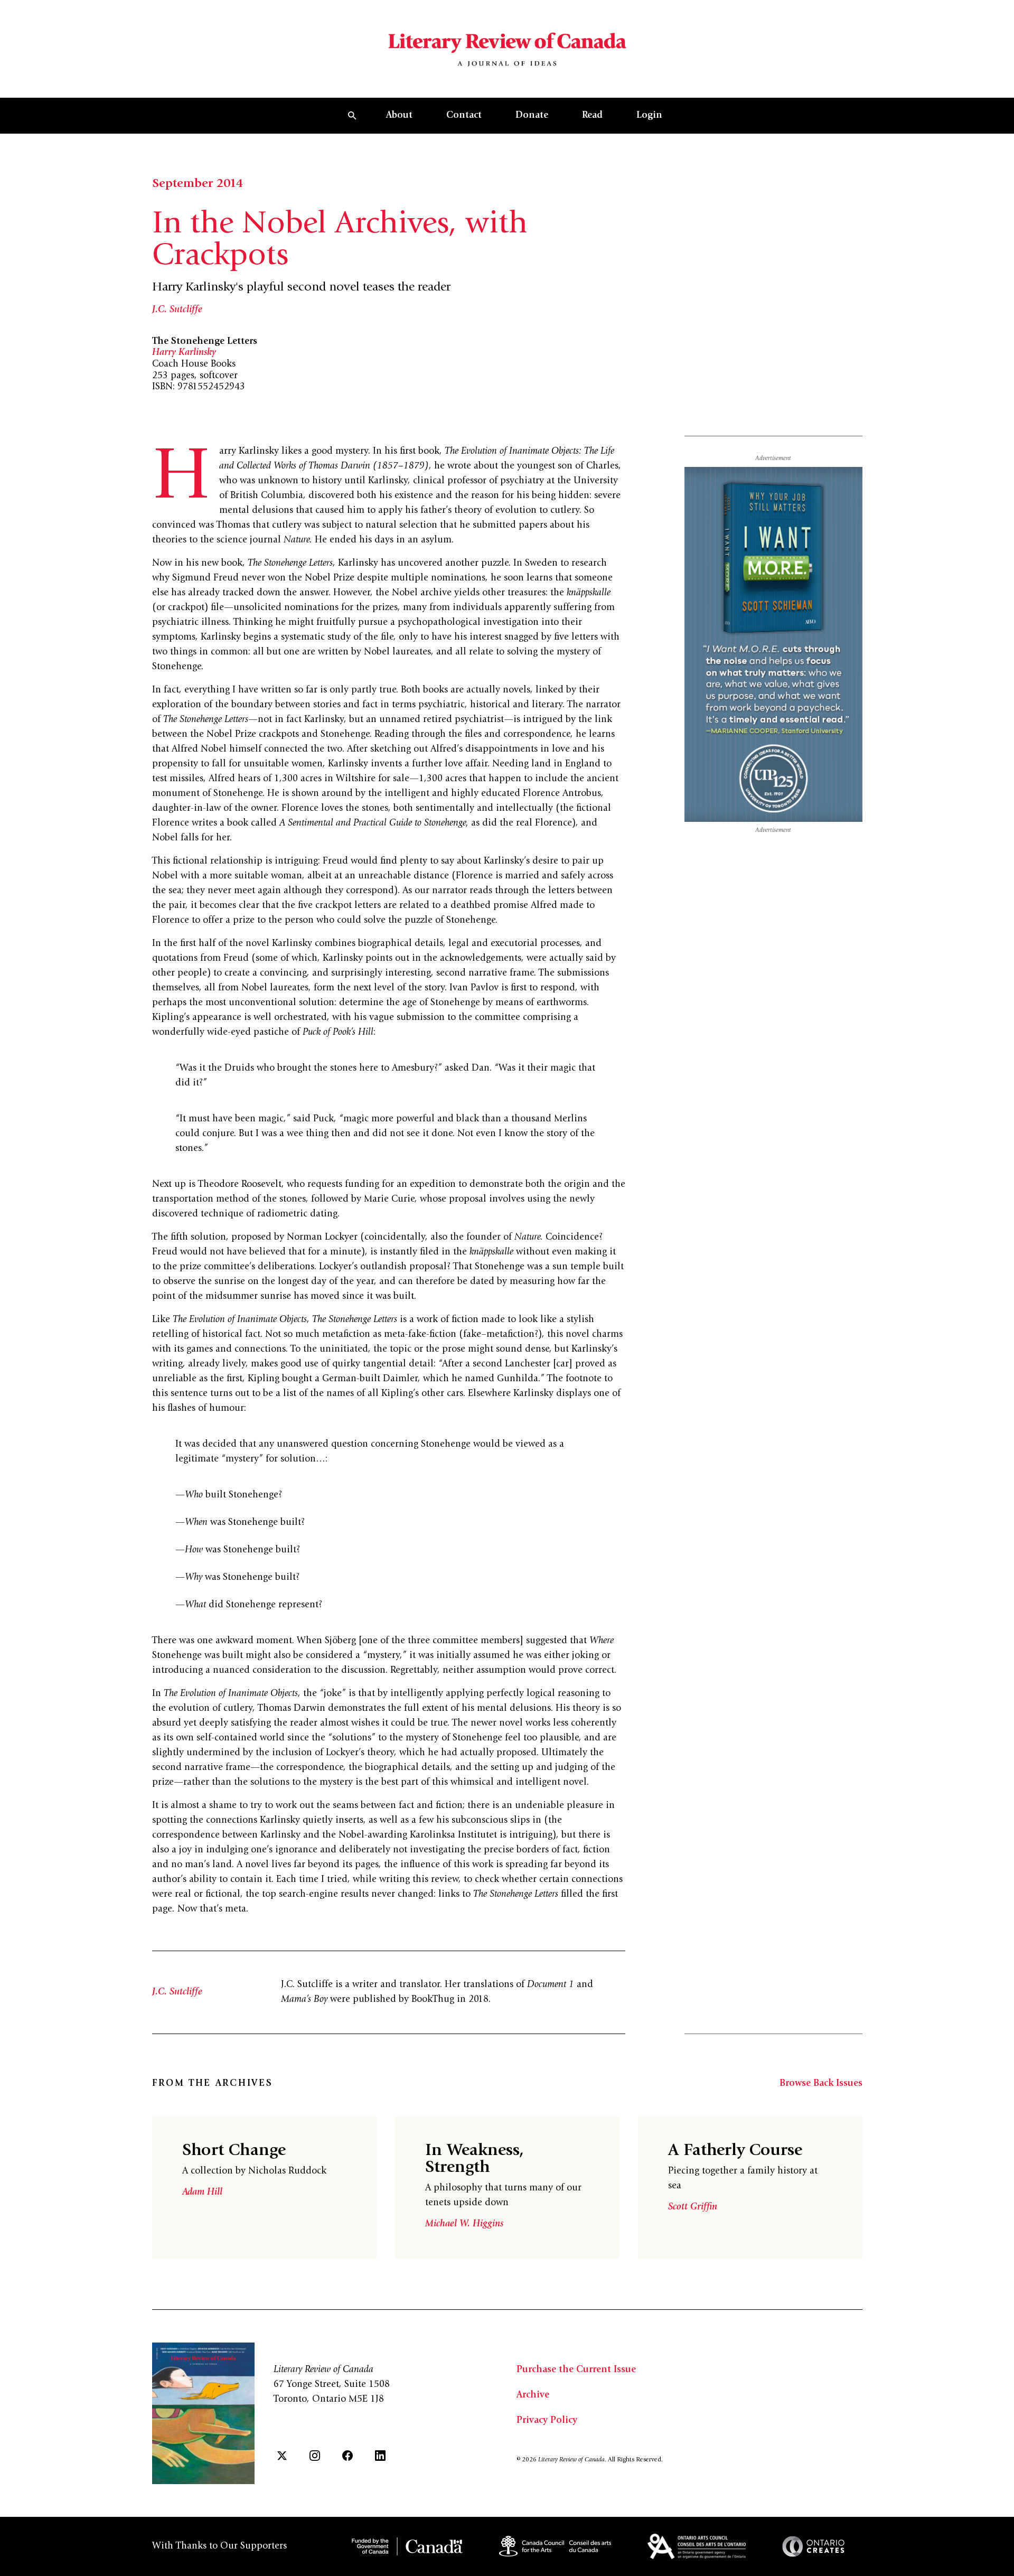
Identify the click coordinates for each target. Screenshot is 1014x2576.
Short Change (234, 2151)
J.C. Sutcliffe (177, 310)
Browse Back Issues (821, 2084)
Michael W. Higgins (464, 2224)
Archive (533, 2395)
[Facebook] (348, 2456)
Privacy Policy (547, 2421)
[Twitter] (282, 2456)
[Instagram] (315, 2456)
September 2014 (198, 184)
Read (592, 116)
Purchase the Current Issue (576, 2370)
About (399, 116)
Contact (464, 116)
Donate (532, 116)
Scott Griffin (693, 2207)
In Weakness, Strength (475, 2160)
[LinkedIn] (380, 2456)
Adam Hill (202, 2193)
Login (649, 116)
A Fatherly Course (735, 2151)
